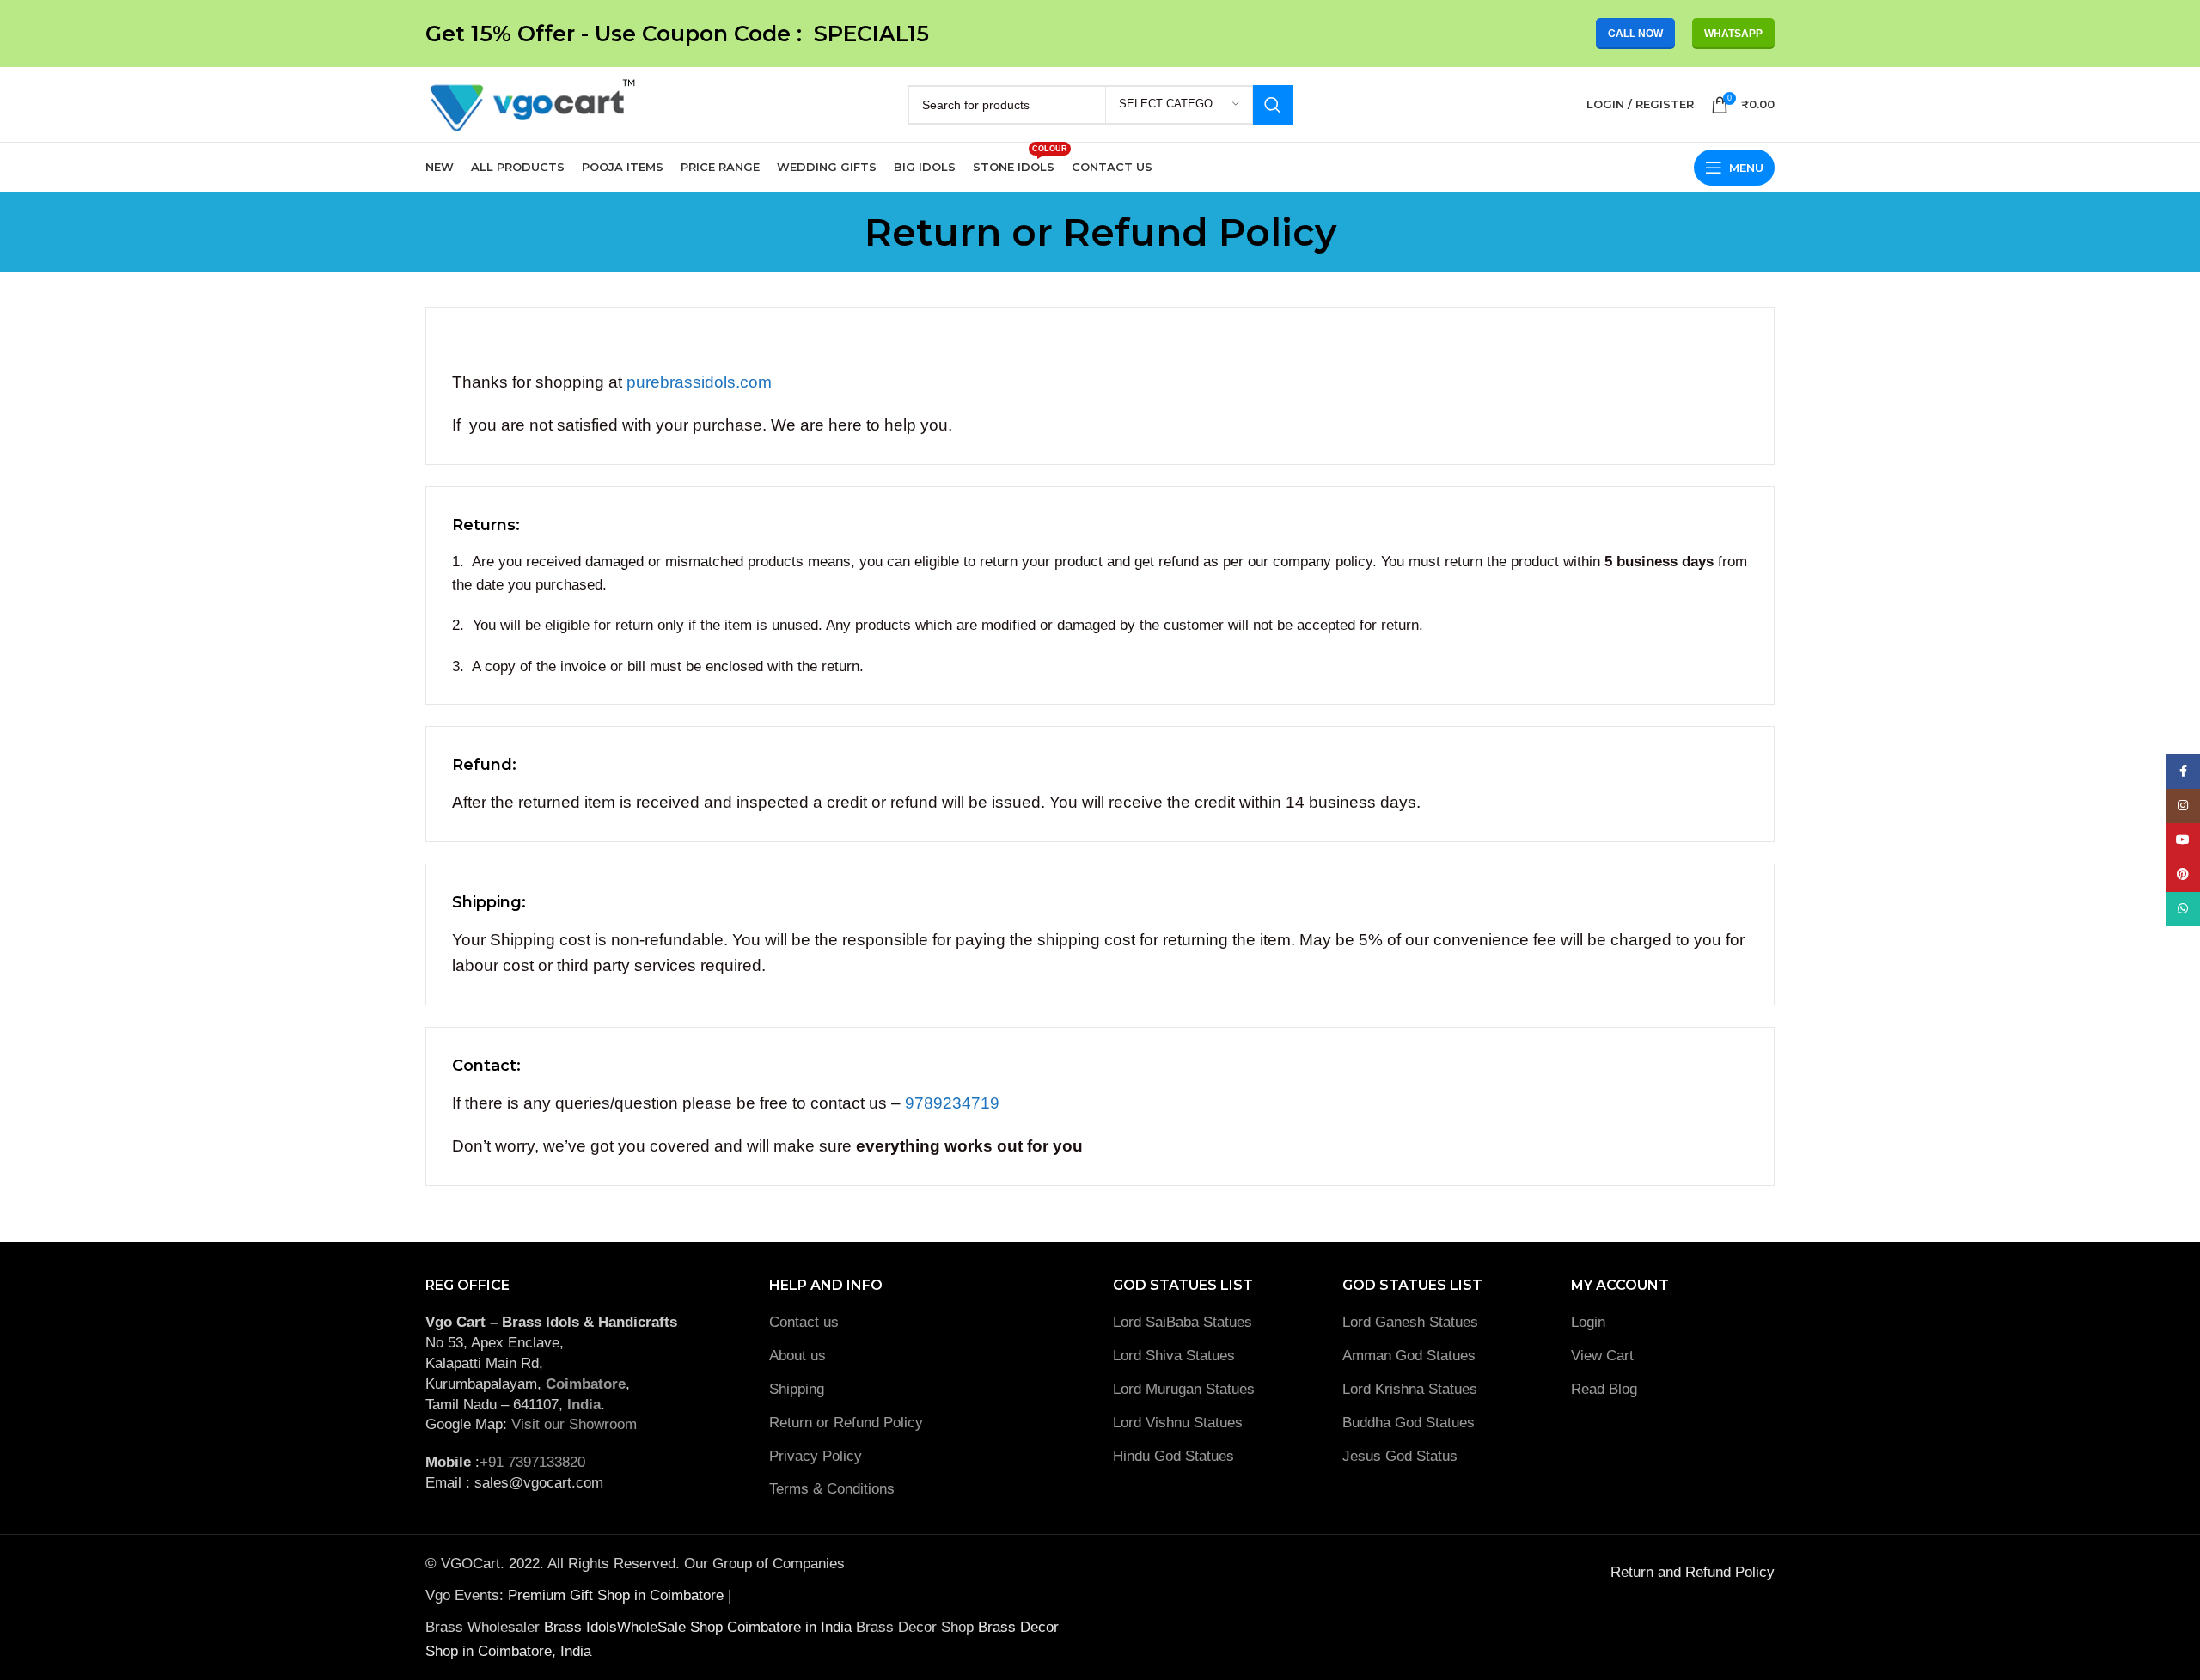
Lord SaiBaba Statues (1182, 1322)
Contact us (804, 1322)
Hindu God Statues (1173, 1456)
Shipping (797, 1389)
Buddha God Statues (1409, 1423)
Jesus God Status (1400, 1456)
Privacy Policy (816, 1456)
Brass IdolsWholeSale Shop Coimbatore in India (698, 1627)
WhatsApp (1733, 34)
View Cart (1602, 1356)
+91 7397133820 (532, 1462)
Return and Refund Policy (1693, 1572)
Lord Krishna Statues (1412, 1389)
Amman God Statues (1409, 1356)
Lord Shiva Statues (1174, 1356)
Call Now (1635, 34)
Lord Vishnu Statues (1178, 1423)
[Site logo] (531, 104)
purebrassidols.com (699, 382)
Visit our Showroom (574, 1424)
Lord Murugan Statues (1184, 1389)
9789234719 (952, 1103)
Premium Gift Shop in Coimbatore (618, 1595)
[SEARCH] (1273, 105)
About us (797, 1356)
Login (1588, 1322)
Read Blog (1604, 1389)
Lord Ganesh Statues (1410, 1322)
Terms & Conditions (832, 1489)
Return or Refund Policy (846, 1423)
